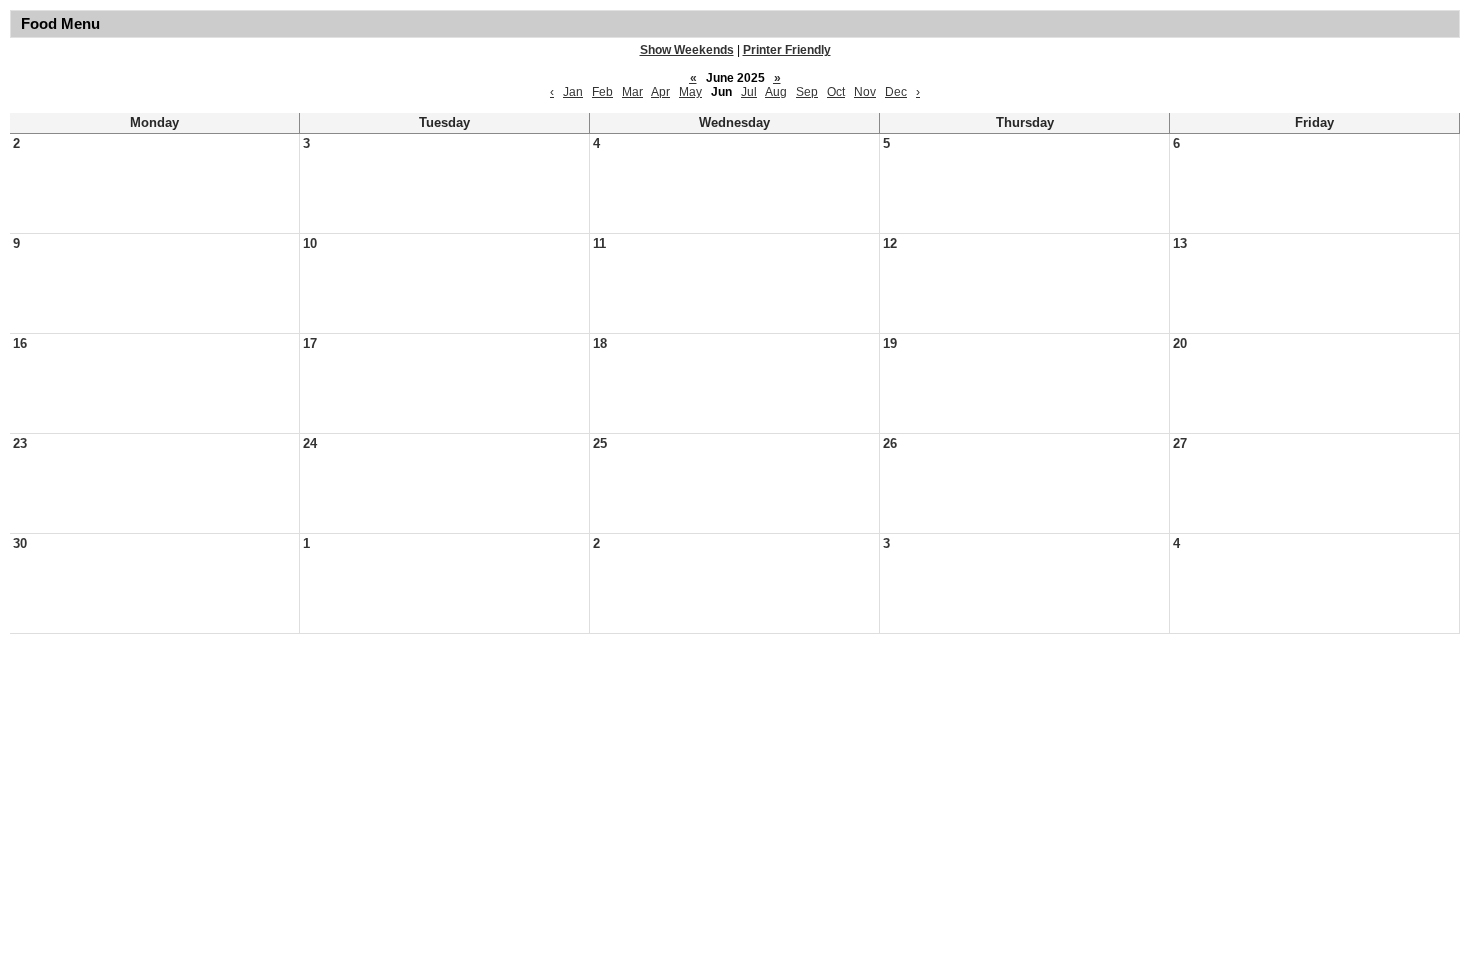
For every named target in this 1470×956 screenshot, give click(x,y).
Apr (660, 92)
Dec (896, 92)
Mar (632, 92)
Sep (807, 92)
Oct (836, 92)
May (690, 92)
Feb (602, 92)
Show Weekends (687, 50)
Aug (776, 92)
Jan (573, 92)
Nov (865, 92)
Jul (749, 92)
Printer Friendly (787, 50)
